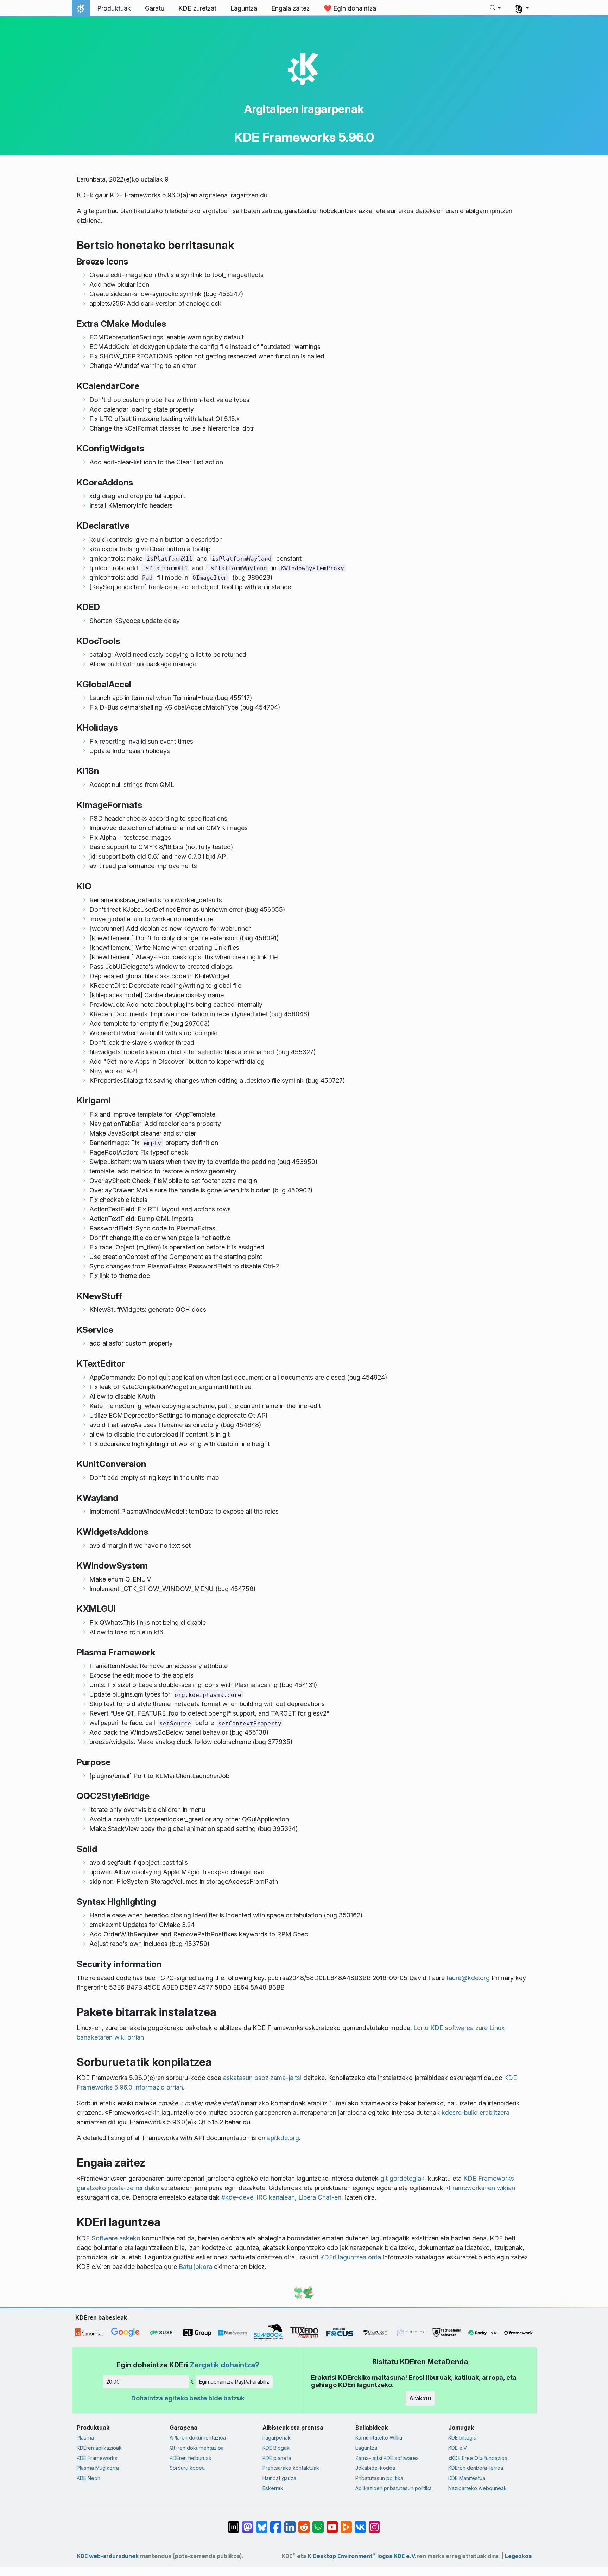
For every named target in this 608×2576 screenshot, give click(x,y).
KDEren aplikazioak (99, 2448)
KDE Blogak (276, 2448)
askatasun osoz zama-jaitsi (262, 2078)
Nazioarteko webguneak (477, 2488)
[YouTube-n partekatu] (332, 2524)
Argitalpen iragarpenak (304, 109)
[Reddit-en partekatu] (304, 2524)
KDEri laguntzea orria (350, 2257)
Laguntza (366, 2448)
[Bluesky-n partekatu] (262, 2524)
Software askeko (116, 2238)
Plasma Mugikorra (98, 2468)
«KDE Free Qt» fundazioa (478, 2458)
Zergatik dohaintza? (224, 2365)
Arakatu (420, 2398)
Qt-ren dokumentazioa (197, 2448)
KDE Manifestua (467, 2478)
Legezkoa (518, 2556)
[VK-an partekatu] (360, 2524)
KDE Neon (88, 2478)
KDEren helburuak (191, 2458)
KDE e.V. (458, 2448)
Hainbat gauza (279, 2478)
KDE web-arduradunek (108, 2556)
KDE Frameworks (97, 2458)
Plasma (85, 2438)
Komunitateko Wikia (379, 2438)
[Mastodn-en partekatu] (248, 2524)
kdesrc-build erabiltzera (476, 2113)
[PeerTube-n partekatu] (346, 2524)
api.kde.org (283, 2138)
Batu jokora (195, 2267)
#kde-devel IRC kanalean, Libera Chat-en (281, 2197)
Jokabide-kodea (375, 2468)
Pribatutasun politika (379, 2478)
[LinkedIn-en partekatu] (290, 2524)
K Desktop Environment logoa (350, 2556)
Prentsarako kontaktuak (291, 2468)
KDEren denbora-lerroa (476, 2468)
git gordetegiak (403, 2178)
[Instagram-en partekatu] (374, 2524)
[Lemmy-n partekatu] (318, 2524)
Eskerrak (273, 2488)
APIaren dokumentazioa (198, 2438)
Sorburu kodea (187, 2468)
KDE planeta (277, 2458)
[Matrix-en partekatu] (234, 2524)
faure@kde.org (468, 1978)
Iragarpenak (277, 2438)
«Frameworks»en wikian (480, 2188)
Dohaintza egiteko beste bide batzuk (188, 2398)
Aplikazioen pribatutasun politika (394, 2488)
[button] (496, 8)
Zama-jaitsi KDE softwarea (387, 2458)
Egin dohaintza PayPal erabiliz (234, 2382)
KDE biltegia (462, 2438)
